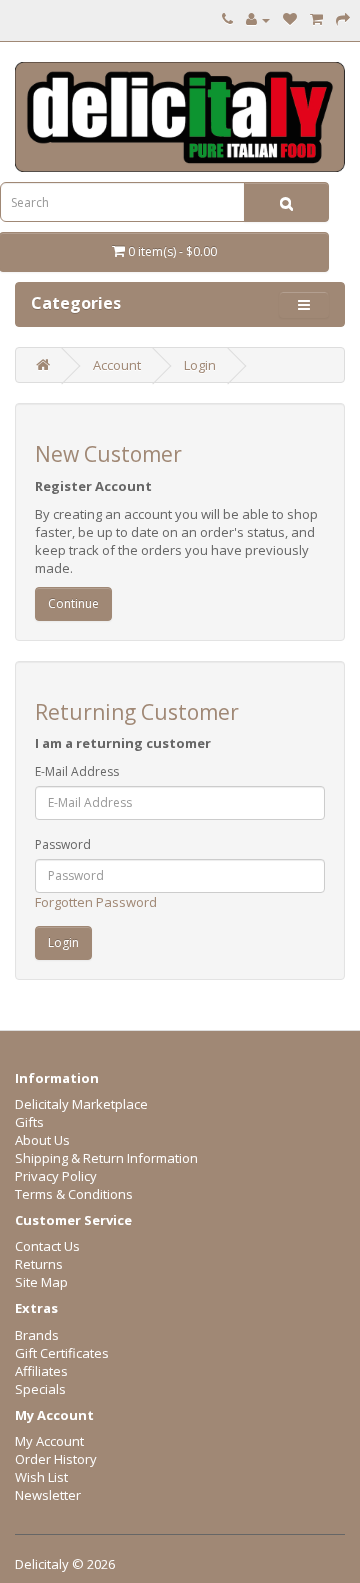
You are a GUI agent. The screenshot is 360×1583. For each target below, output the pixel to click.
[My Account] (258, 19)
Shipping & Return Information (106, 1158)
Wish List (41, 1477)
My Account (49, 1441)
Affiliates (41, 1371)
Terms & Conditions (74, 1194)
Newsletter (48, 1495)
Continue (73, 603)
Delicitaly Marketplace (81, 1104)
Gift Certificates (62, 1353)
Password (63, 844)
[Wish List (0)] (290, 19)
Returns (39, 1264)
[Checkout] (343, 19)
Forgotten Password (96, 902)
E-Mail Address (77, 771)
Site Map (41, 1282)
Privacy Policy (56, 1176)
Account (117, 365)
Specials (40, 1389)
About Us (42, 1140)
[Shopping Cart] (316, 19)
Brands (37, 1335)
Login (200, 365)
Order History (56, 1459)
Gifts (29, 1122)
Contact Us (47, 1246)
